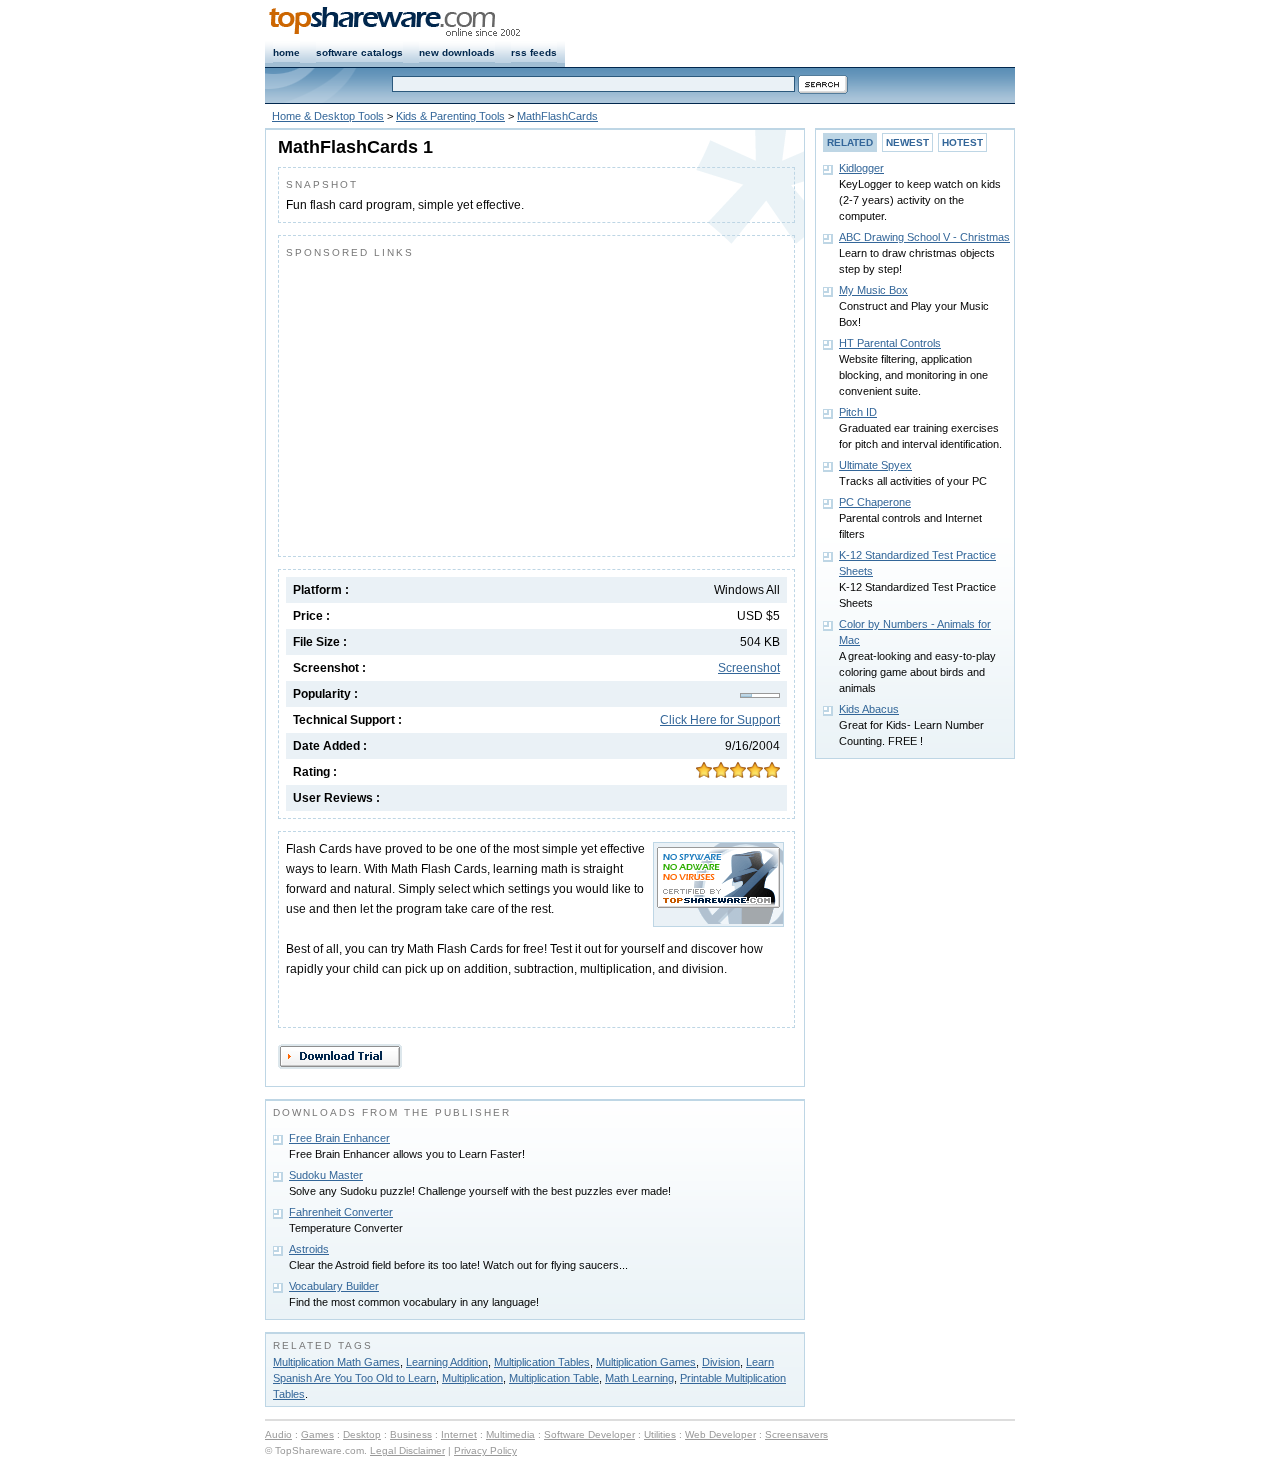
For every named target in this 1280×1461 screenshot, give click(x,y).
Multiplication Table (554, 1378)
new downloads (457, 52)
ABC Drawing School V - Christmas (924, 237)
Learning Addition (447, 1362)
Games (317, 1434)
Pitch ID (858, 412)
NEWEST (907, 142)
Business (411, 1434)
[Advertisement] (454, 403)
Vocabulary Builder (334, 1286)
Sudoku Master (326, 1175)
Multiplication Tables (542, 1362)
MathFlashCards (557, 116)
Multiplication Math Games (336, 1362)
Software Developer (589, 1434)
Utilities (660, 1434)
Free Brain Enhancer (339, 1138)
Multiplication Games (646, 1362)
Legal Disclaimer (407, 1450)
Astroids (309, 1249)
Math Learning (639, 1378)
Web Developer (720, 1434)
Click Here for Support (720, 720)
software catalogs (359, 52)
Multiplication (472, 1378)
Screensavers (796, 1434)
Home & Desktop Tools (328, 116)
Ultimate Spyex (875, 465)
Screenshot (749, 668)
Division (721, 1362)
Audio (278, 1434)
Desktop (362, 1434)
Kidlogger (861, 168)
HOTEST (962, 142)
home (286, 52)
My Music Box (873, 290)
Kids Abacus (869, 709)
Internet (459, 1434)
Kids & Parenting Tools (450, 116)
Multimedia (510, 1434)
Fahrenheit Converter (341, 1212)
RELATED (850, 142)
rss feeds (534, 52)
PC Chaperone (875, 502)
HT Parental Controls (890, 343)
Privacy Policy (485, 1450)
